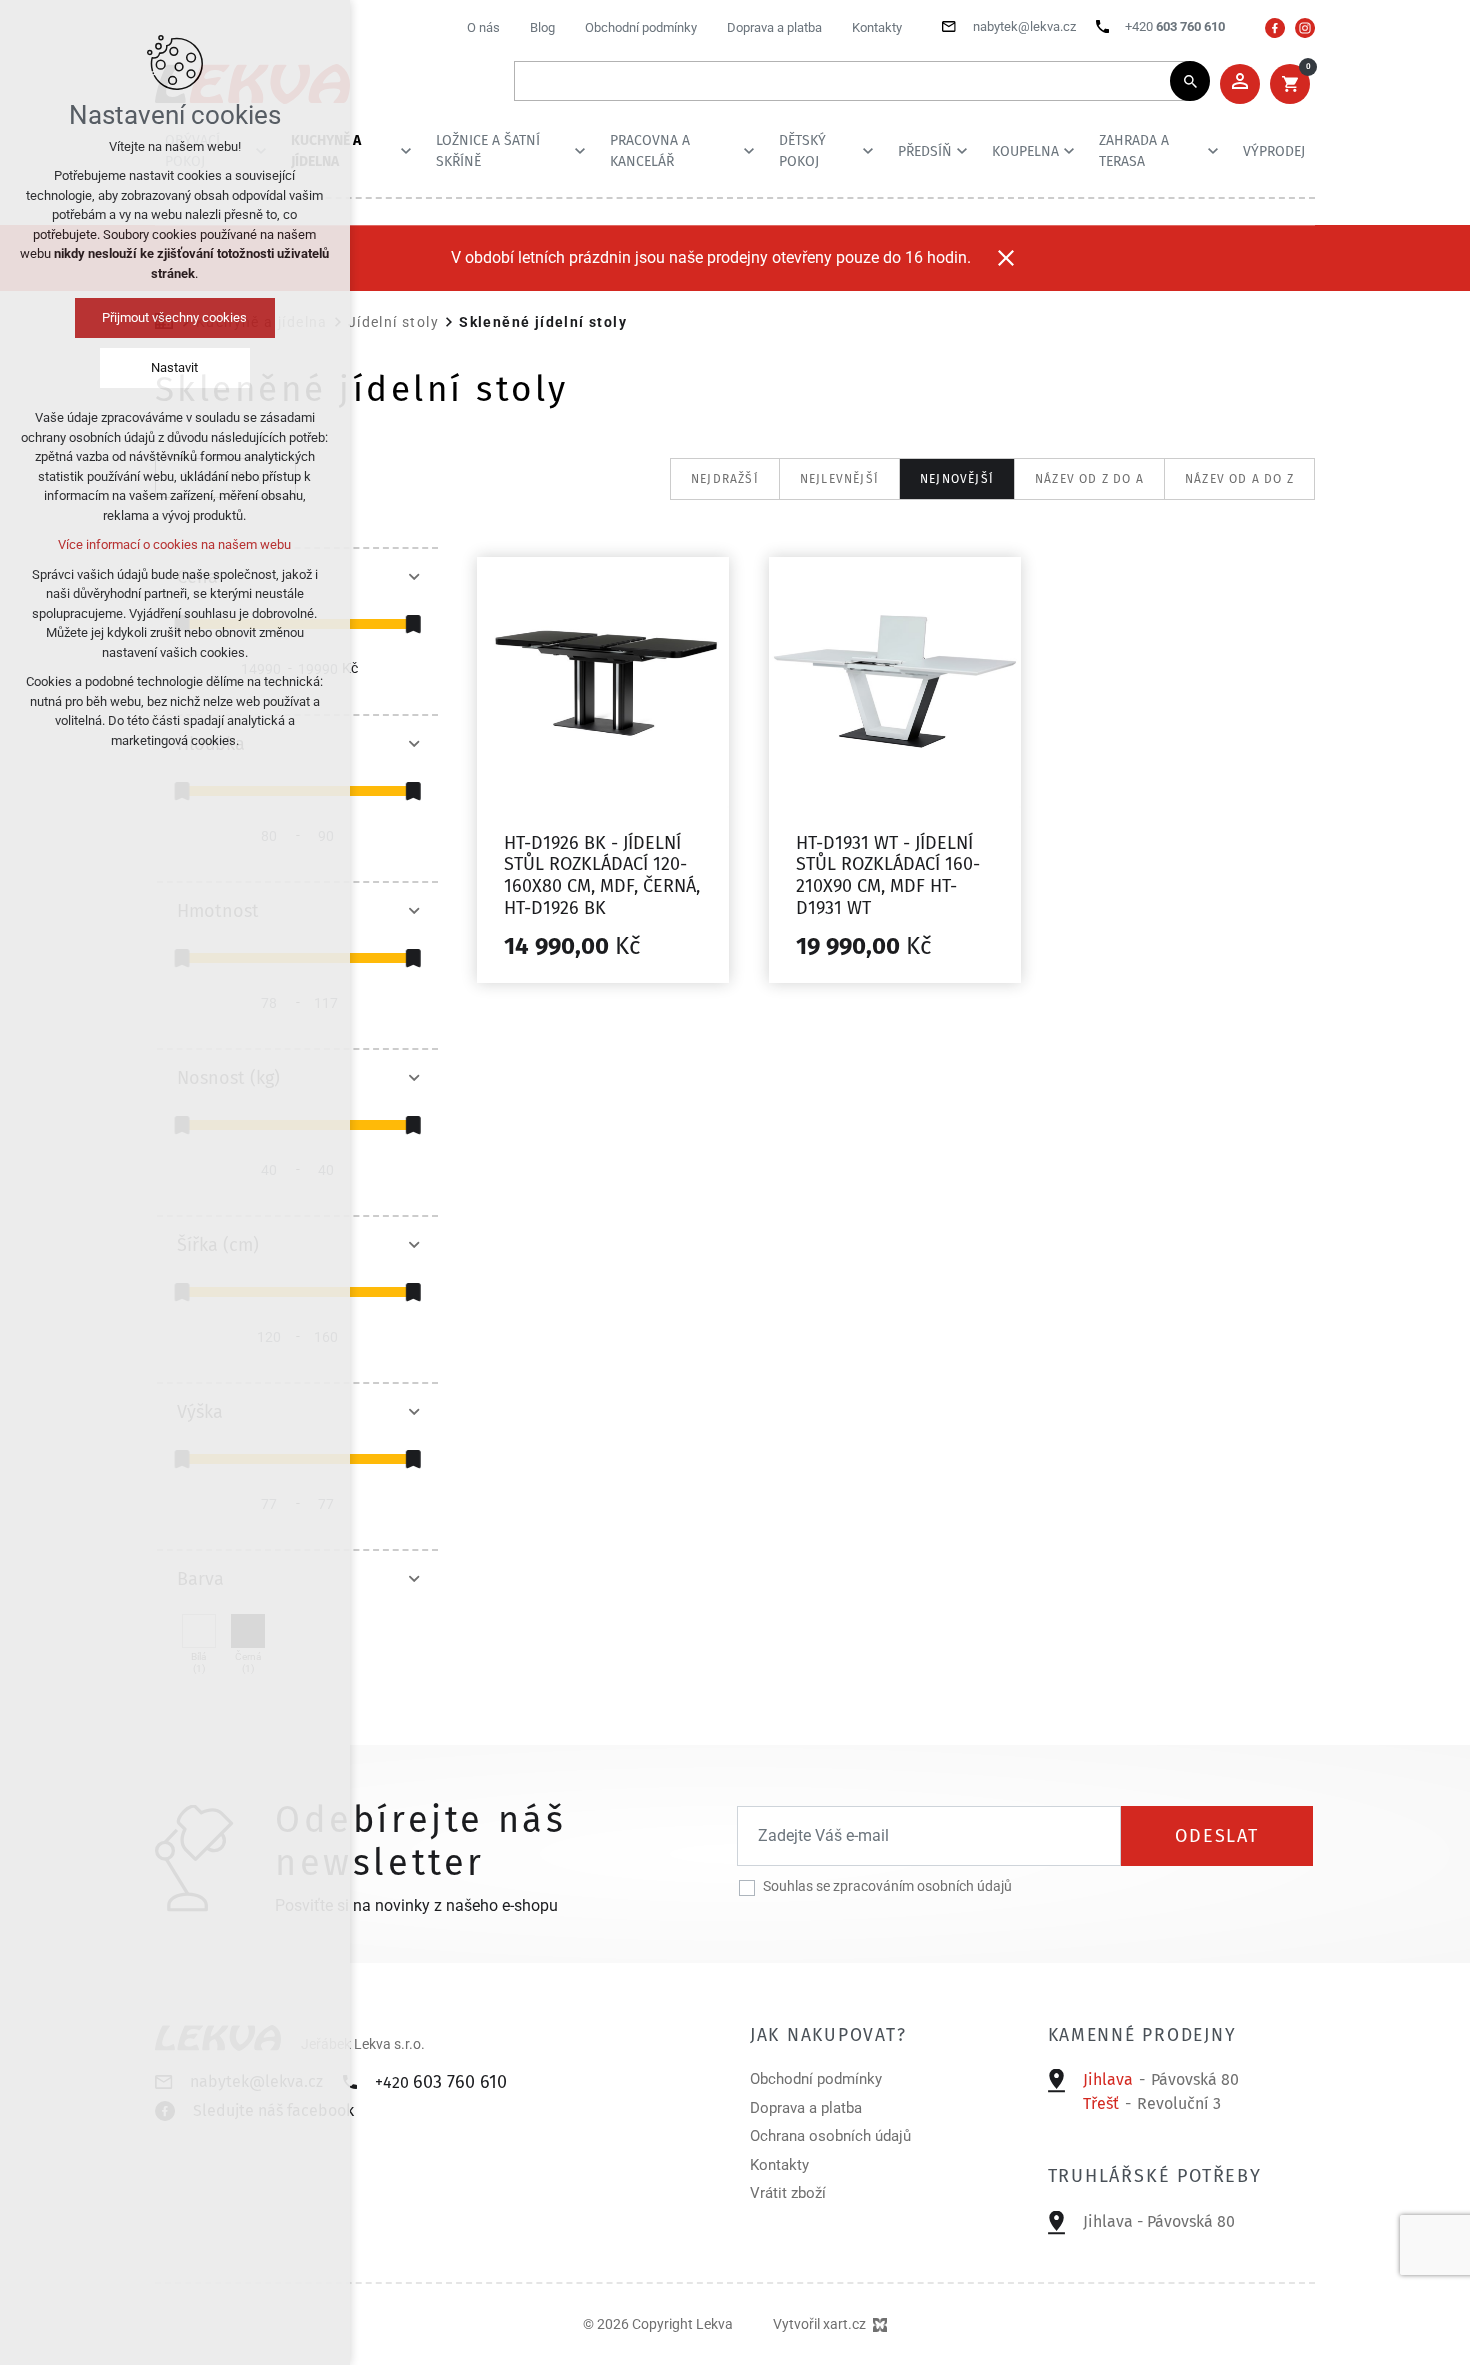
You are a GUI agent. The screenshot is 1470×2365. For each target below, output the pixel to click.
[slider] (413, 624)
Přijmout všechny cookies (175, 317)
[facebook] (1275, 28)
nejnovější (957, 479)
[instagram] (1305, 28)
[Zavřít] (1006, 258)
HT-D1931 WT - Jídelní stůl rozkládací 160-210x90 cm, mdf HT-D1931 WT (888, 875)
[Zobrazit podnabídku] (406, 151)
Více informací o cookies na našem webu (175, 544)
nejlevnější (839, 479)
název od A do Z (1239, 479)
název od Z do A (1089, 479)
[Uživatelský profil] (1240, 84)
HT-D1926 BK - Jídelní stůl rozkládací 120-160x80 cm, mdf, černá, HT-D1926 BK (602, 875)
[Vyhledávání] (852, 81)
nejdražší (725, 479)
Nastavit (175, 367)
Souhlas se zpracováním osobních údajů (887, 1886)
